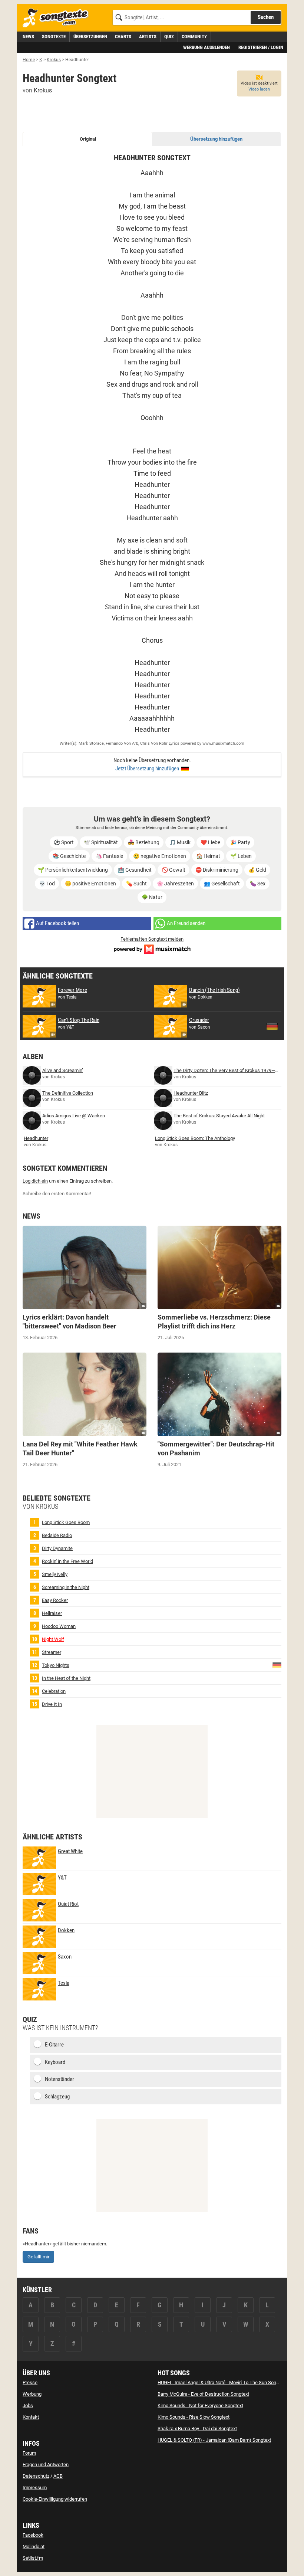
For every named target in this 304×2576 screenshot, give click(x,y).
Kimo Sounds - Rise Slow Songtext (194, 2417)
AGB (58, 2476)
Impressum (35, 2487)
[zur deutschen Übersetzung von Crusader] (272, 1026)
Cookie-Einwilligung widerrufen (55, 2499)
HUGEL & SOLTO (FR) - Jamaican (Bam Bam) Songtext (214, 2440)
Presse (30, 2382)
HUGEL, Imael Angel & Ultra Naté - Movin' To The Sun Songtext (222, 2382)
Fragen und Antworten (46, 2464)
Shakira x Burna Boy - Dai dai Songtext (197, 2428)
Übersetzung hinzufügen (216, 139)
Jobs (28, 2405)
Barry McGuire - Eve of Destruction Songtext (203, 2394)
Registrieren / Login (261, 47)
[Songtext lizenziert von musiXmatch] (152, 948)
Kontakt (31, 2417)
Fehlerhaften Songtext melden (152, 939)
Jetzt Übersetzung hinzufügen (147, 768)
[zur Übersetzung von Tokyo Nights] (277, 1665)
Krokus (43, 90)
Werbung (32, 2394)
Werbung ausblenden (206, 47)
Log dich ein (35, 1181)
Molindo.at (34, 2546)
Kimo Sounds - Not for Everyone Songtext (200, 2405)
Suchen (266, 17)
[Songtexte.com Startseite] (58, 18)
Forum (29, 2453)
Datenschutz (36, 2476)
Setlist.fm (33, 2558)
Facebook (33, 2535)
